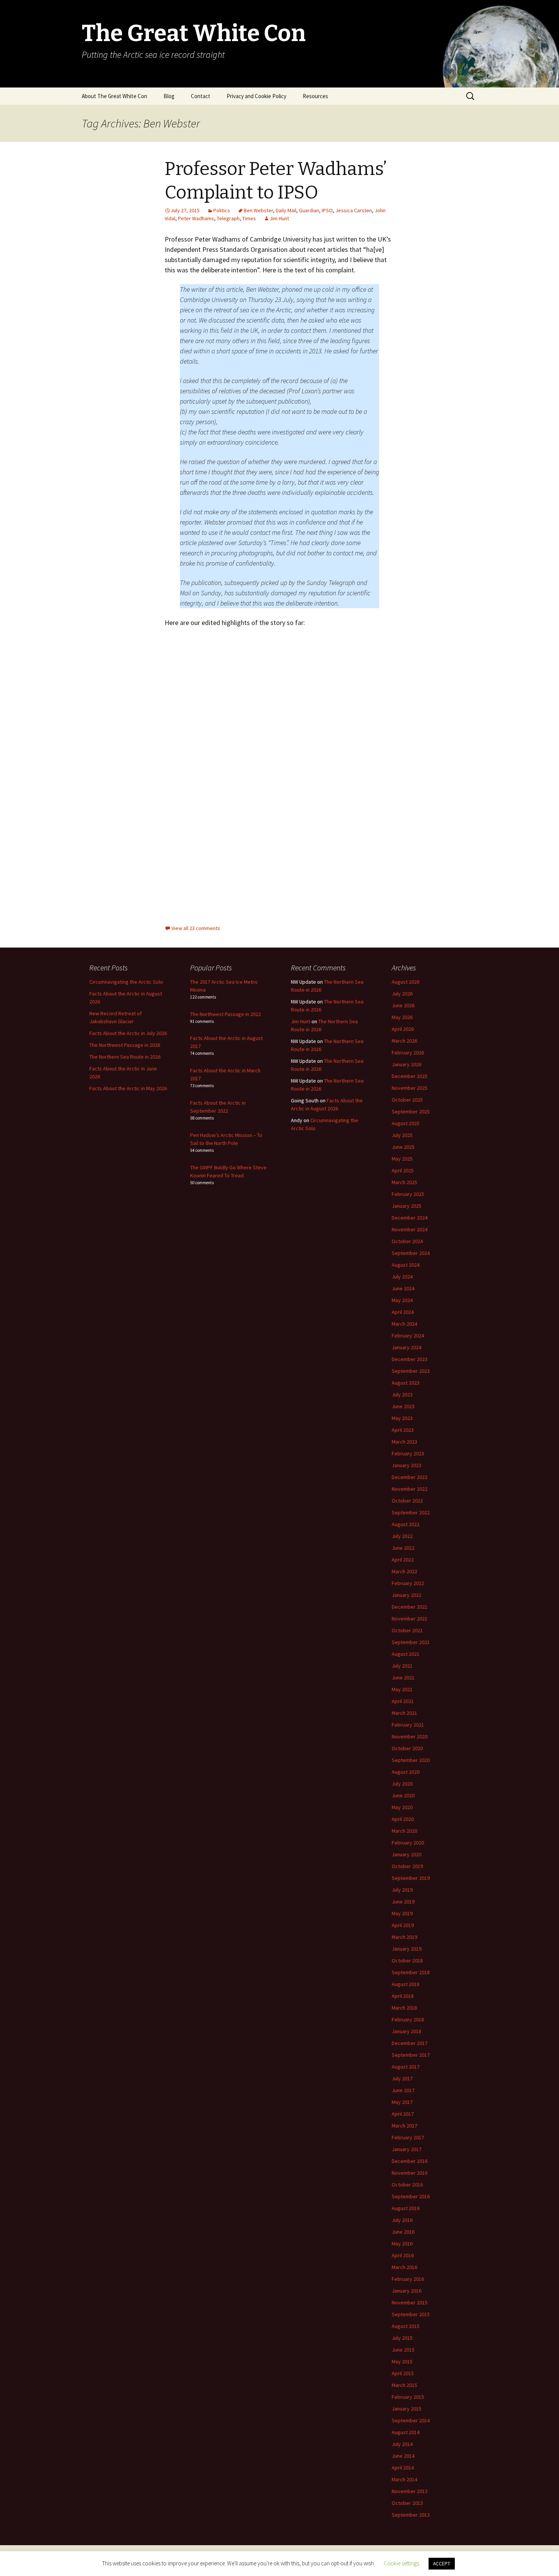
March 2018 (404, 2008)
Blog (169, 96)
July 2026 (402, 994)
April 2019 (403, 1925)
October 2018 (407, 1961)
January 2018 (407, 2031)
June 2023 (403, 1406)
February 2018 (408, 2019)
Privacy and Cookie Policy (256, 96)
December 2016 (410, 2161)
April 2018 (403, 1996)
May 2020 (402, 1807)
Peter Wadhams (196, 218)
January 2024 (407, 1347)
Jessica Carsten (354, 210)
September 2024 (411, 1253)
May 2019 (402, 1913)
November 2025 (410, 1088)
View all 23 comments (196, 928)
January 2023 (407, 1465)
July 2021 (402, 1666)
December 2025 (410, 1076)
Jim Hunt (279, 218)
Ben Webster (258, 210)
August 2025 (406, 1123)
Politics (222, 210)
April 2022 (403, 1560)
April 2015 (403, 2373)
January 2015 (407, 2409)
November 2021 (410, 1619)
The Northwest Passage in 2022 (226, 1014)
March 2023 (404, 1442)
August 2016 (406, 2208)
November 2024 (410, 1229)
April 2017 (403, 2114)
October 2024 (407, 1241)
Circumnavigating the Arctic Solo (126, 982)
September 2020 (411, 1760)
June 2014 (403, 2456)
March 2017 (404, 2126)
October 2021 (407, 1630)
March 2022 (404, 1571)
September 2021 (411, 1642)
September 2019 (411, 1878)
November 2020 (410, 1736)
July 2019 (402, 1890)
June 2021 (403, 1678)
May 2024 (402, 1300)
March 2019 (404, 1937)
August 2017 (406, 2067)
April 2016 (403, 2255)
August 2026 (406, 982)
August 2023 (406, 1383)
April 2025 (403, 1170)
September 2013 (411, 2515)
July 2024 (402, 1277)
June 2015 (403, 2350)
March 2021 (404, 1713)
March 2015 (404, 2385)
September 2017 (411, 2055)
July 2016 (402, 2220)
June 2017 (403, 2090)
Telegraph (228, 218)
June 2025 (403, 1147)
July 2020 (402, 1784)
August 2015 (406, 2326)
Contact (201, 96)
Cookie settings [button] (401, 2563)
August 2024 (406, 1265)
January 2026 (407, 1064)
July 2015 (402, 2338)
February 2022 (408, 1583)
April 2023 (403, 1430)
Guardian (309, 210)
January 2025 (407, 1206)
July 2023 (402, 1395)
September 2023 (411, 1371)
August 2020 (406, 1772)
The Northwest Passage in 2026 (125, 1045)
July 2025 (402, 1135)
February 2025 (408, 1194)
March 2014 (404, 2479)
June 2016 (403, 2232)
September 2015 (411, 2314)
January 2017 (407, 2149)
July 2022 (402, 1536)
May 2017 (402, 2102)
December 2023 (410, 1359)
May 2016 (402, 2244)
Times (249, 218)
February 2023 (408, 1453)
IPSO (327, 210)
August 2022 (406, 1524)
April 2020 (403, 1819)
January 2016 (407, 2291)
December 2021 (410, 1607)
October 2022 (407, 1501)
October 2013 (407, 2503)
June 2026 (403, 1005)
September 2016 (411, 2196)
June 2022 (403, 1548)
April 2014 (403, 2468)
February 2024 (408, 1336)
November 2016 (410, 2173)
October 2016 (407, 2185)
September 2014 (411, 2420)
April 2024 (403, 1312)
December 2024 (410, 1218)
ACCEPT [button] (442, 2564)
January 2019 (407, 1949)
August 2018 (406, 1984)
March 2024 (404, 1324)
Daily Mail (286, 210)
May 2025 (402, 1159)
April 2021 (403, 1701)
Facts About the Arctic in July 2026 (128, 1033)
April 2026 (403, 1029)
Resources (315, 96)
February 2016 (408, 2279)
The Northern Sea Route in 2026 (125, 1057)
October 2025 (407, 1100)
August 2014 (406, 2432)
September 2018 (411, 1972)
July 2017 (402, 2078)
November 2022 (410, 1489)
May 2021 (402, 1689)
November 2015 (410, 2302)
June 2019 (403, 1902)
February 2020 (408, 1843)
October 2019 (407, 1866)
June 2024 (403, 1288)
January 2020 (407, 1854)
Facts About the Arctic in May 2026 (128, 1088)
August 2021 (406, 1654)
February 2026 (408, 1053)
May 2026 (402, 1017)
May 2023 (402, 1418)
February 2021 (408, 1725)
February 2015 (408, 2397)
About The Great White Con (114, 96)
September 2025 (411, 1111)
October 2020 (407, 1748)
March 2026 (404, 1041)
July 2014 (402, 2444)
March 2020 (404, 1831)
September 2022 (411, 1512)
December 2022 (410, 1477)
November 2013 (410, 2491)
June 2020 (403, 1795)
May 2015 (402, 2361)
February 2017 (408, 2137)
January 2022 (407, 1595)
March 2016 (404, 2267)
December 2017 (410, 2043)
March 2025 (404, 1182)
